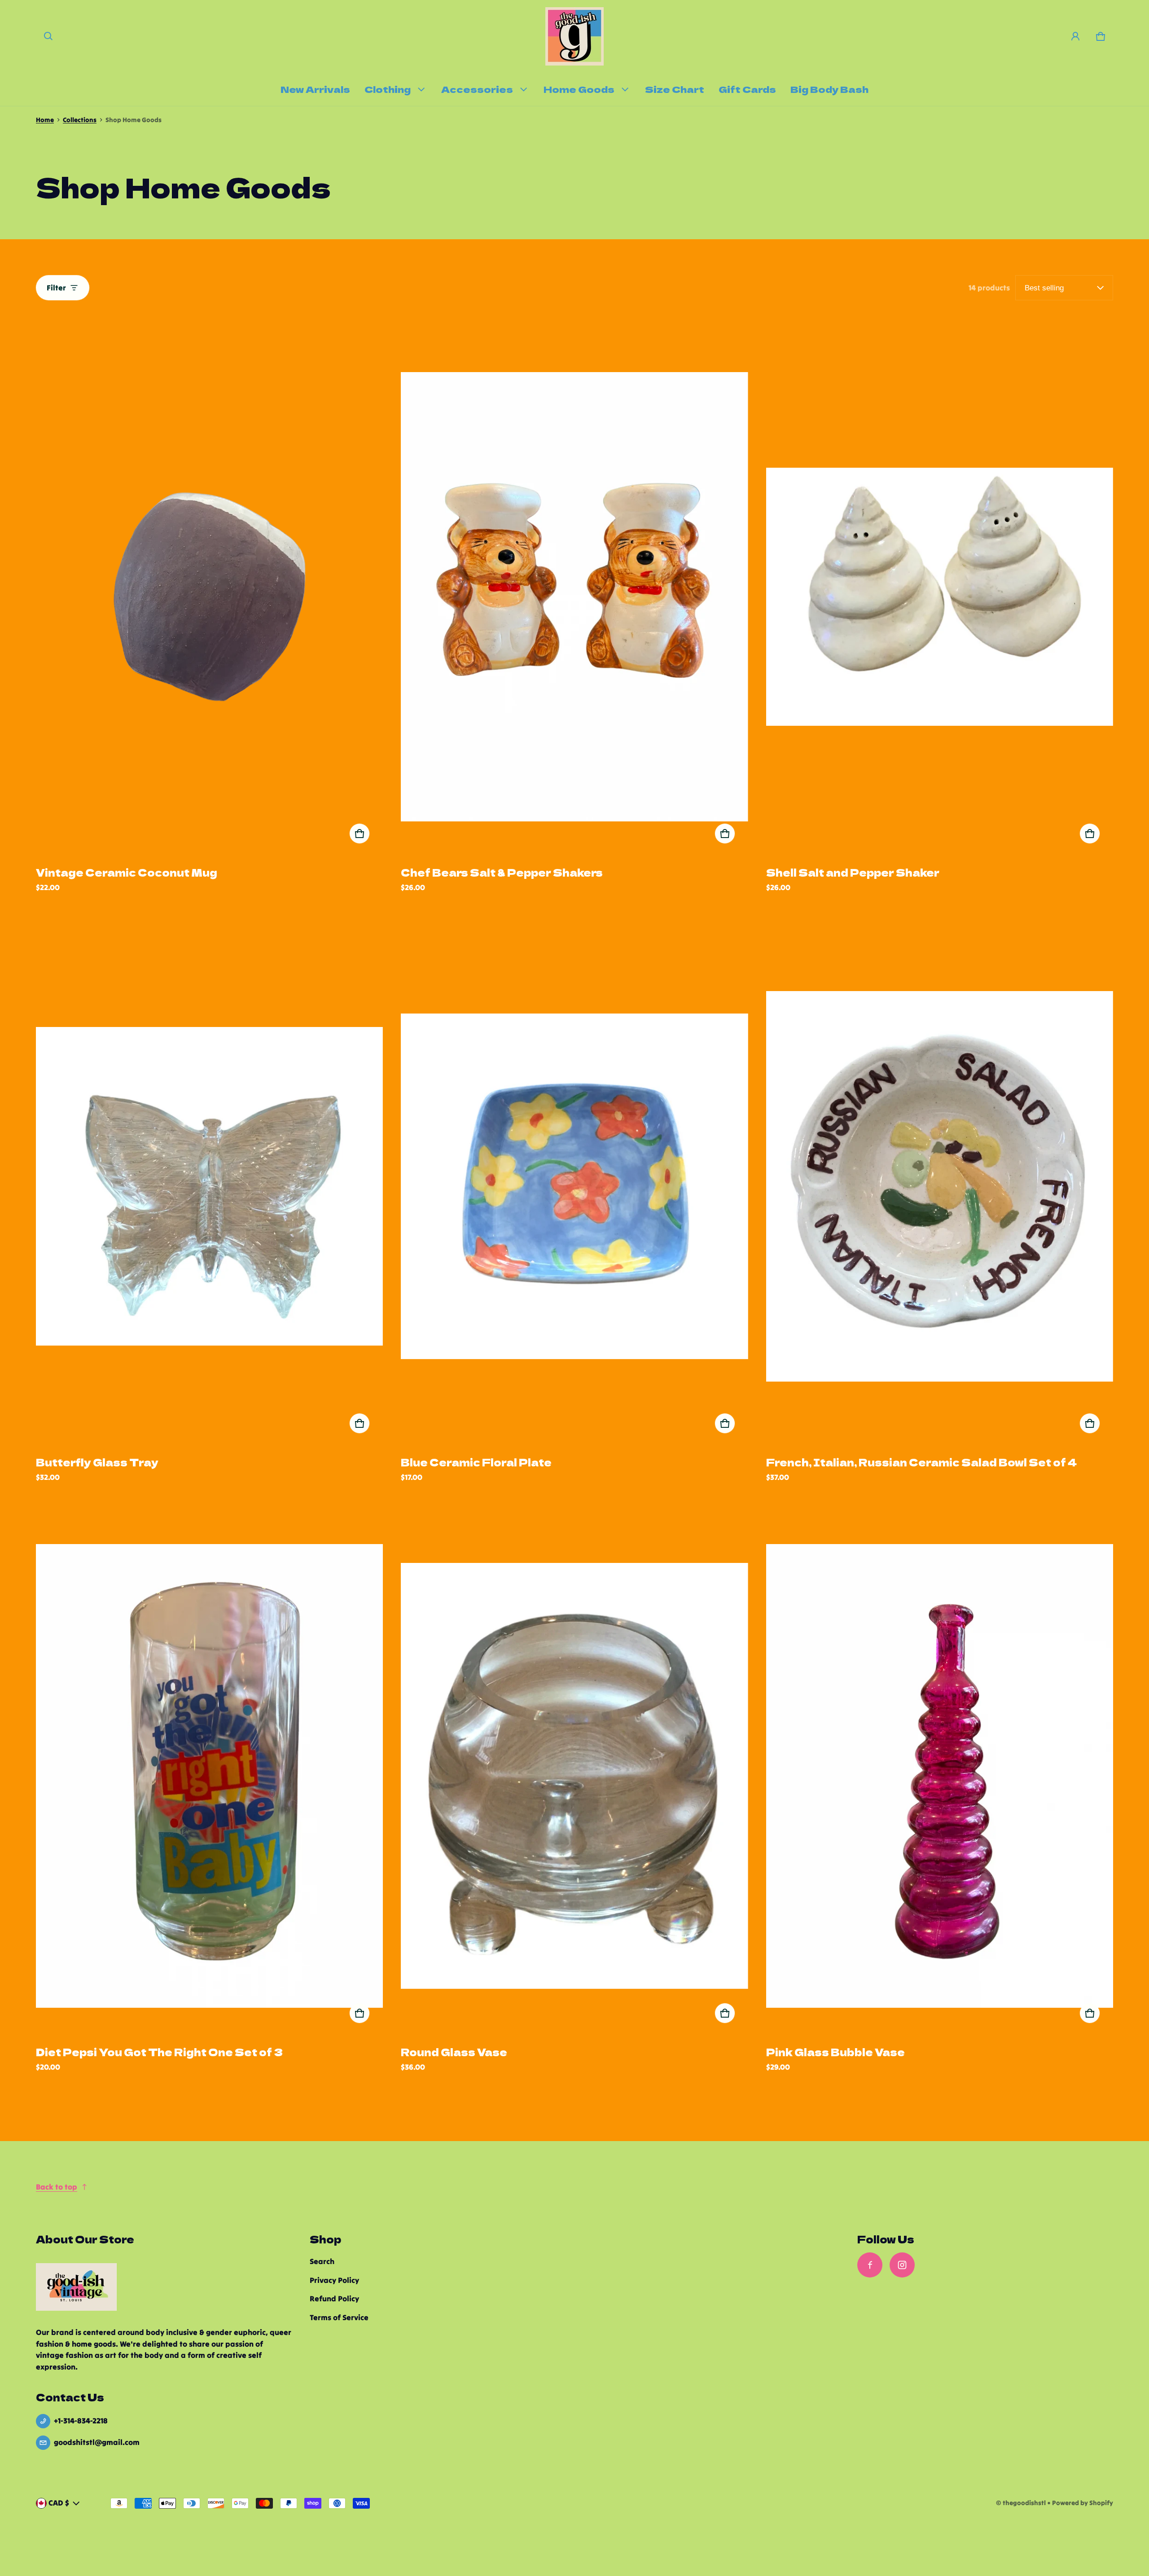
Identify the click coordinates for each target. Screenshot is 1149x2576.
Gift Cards (747, 89)
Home (45, 120)
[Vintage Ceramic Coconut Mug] (209, 597)
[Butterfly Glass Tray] (209, 1186)
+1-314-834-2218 (81, 2421)
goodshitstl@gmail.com (97, 2442)
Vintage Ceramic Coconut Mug (127, 872)
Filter (56, 288)
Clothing (388, 89)
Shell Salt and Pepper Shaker (853, 872)
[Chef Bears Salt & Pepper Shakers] (574, 597)
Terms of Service (339, 2317)
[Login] (1075, 36)
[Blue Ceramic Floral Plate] (574, 1186)
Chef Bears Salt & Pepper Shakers (502, 872)
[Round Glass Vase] (574, 1776)
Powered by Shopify (1083, 2503)
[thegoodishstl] (574, 36)
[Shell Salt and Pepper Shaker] (940, 597)
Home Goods (579, 89)
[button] (48, 36)
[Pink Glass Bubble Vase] (940, 1776)
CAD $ (59, 2503)
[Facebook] (870, 2265)
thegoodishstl (1024, 2503)
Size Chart (675, 89)
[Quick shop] (360, 834)
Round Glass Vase (454, 2052)
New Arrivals (315, 89)
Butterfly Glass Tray (97, 1462)
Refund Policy (334, 2299)
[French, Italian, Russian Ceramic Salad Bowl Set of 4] (940, 1186)
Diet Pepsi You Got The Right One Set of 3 (159, 2052)
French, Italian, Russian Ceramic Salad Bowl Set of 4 (921, 1462)
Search (322, 2261)
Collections (80, 120)
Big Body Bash (829, 89)
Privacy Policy (334, 2280)
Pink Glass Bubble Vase (835, 2052)
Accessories (477, 89)
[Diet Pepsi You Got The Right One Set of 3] (209, 1776)
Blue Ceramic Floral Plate (476, 1462)
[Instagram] (902, 2265)
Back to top (57, 2187)
